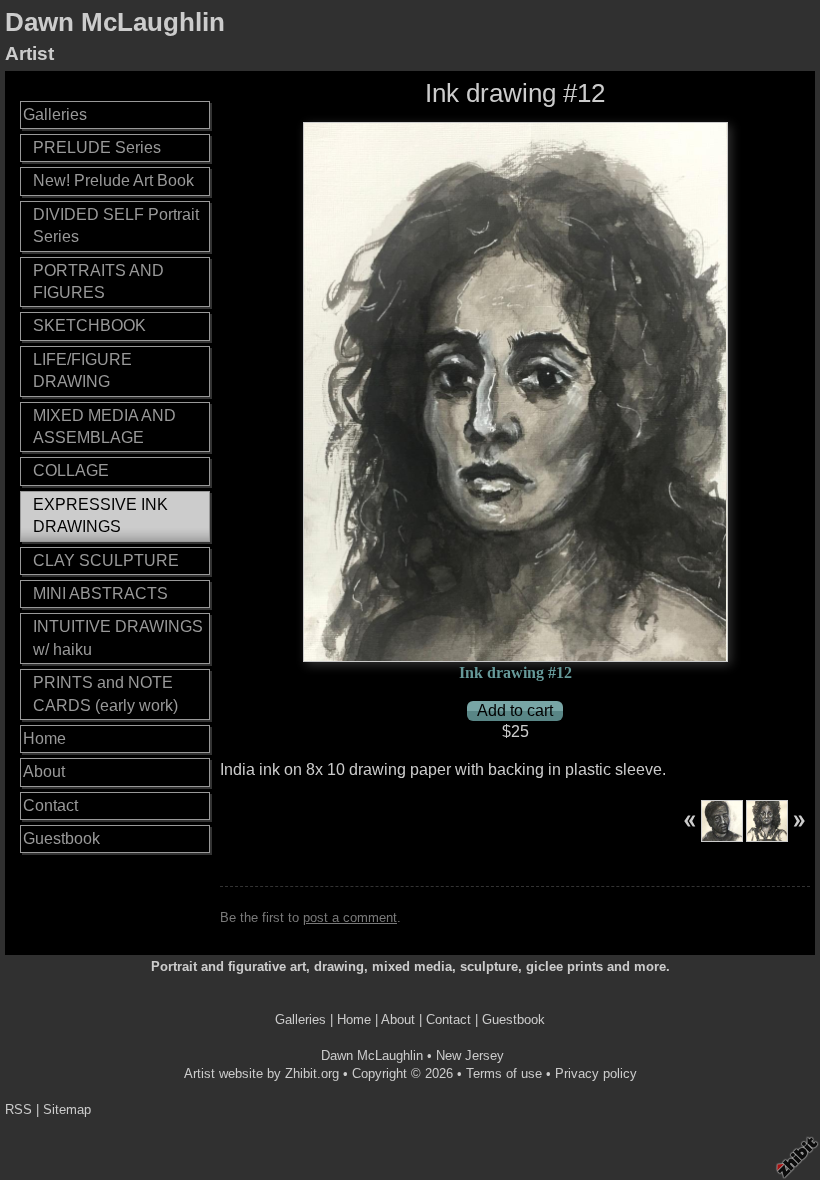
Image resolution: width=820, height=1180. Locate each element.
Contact (50, 805)
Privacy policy (596, 1073)
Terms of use (504, 1073)
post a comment (350, 917)
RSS (18, 1109)
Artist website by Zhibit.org (261, 1073)
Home (44, 738)
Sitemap (67, 1109)
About (44, 771)
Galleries (55, 114)
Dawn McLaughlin (115, 22)
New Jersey (470, 1055)
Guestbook (61, 838)
